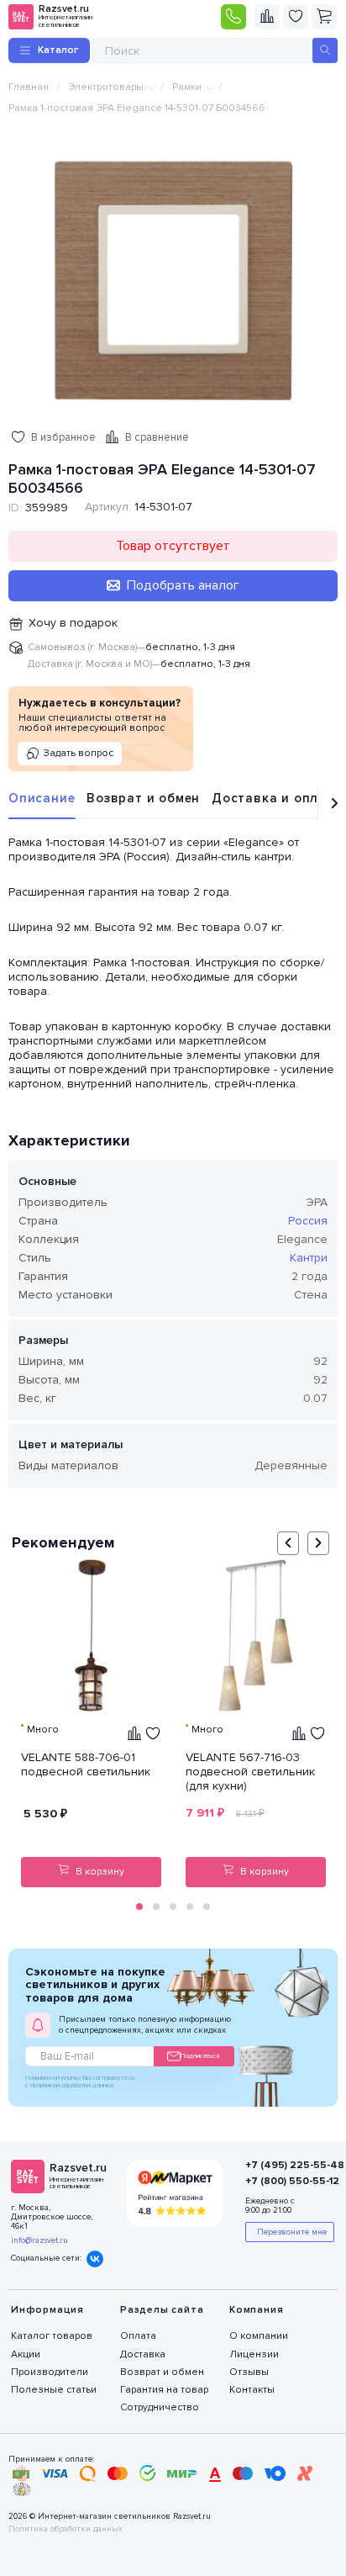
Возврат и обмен (143, 798)
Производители (50, 2372)
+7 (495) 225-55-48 (282, 2165)
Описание (42, 798)
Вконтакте (95, 2259)
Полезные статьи (54, 2390)
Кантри (309, 1258)
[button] (139, 1907)
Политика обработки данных (66, 2529)
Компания (256, 2310)
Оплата (138, 2336)
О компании (259, 2336)
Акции (26, 2354)
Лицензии (254, 2354)
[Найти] (325, 50)
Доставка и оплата (277, 798)
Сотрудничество (160, 2407)
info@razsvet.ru (39, 2240)
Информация (47, 2310)
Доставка (143, 2354)
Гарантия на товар (164, 2390)
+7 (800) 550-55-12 (282, 2181)
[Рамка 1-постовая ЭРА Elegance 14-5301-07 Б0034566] (173, 279)
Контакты (252, 2390)
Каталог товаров (52, 2336)
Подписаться (200, 2056)
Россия (308, 1221)
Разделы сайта (162, 2310)
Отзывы (249, 2372)
